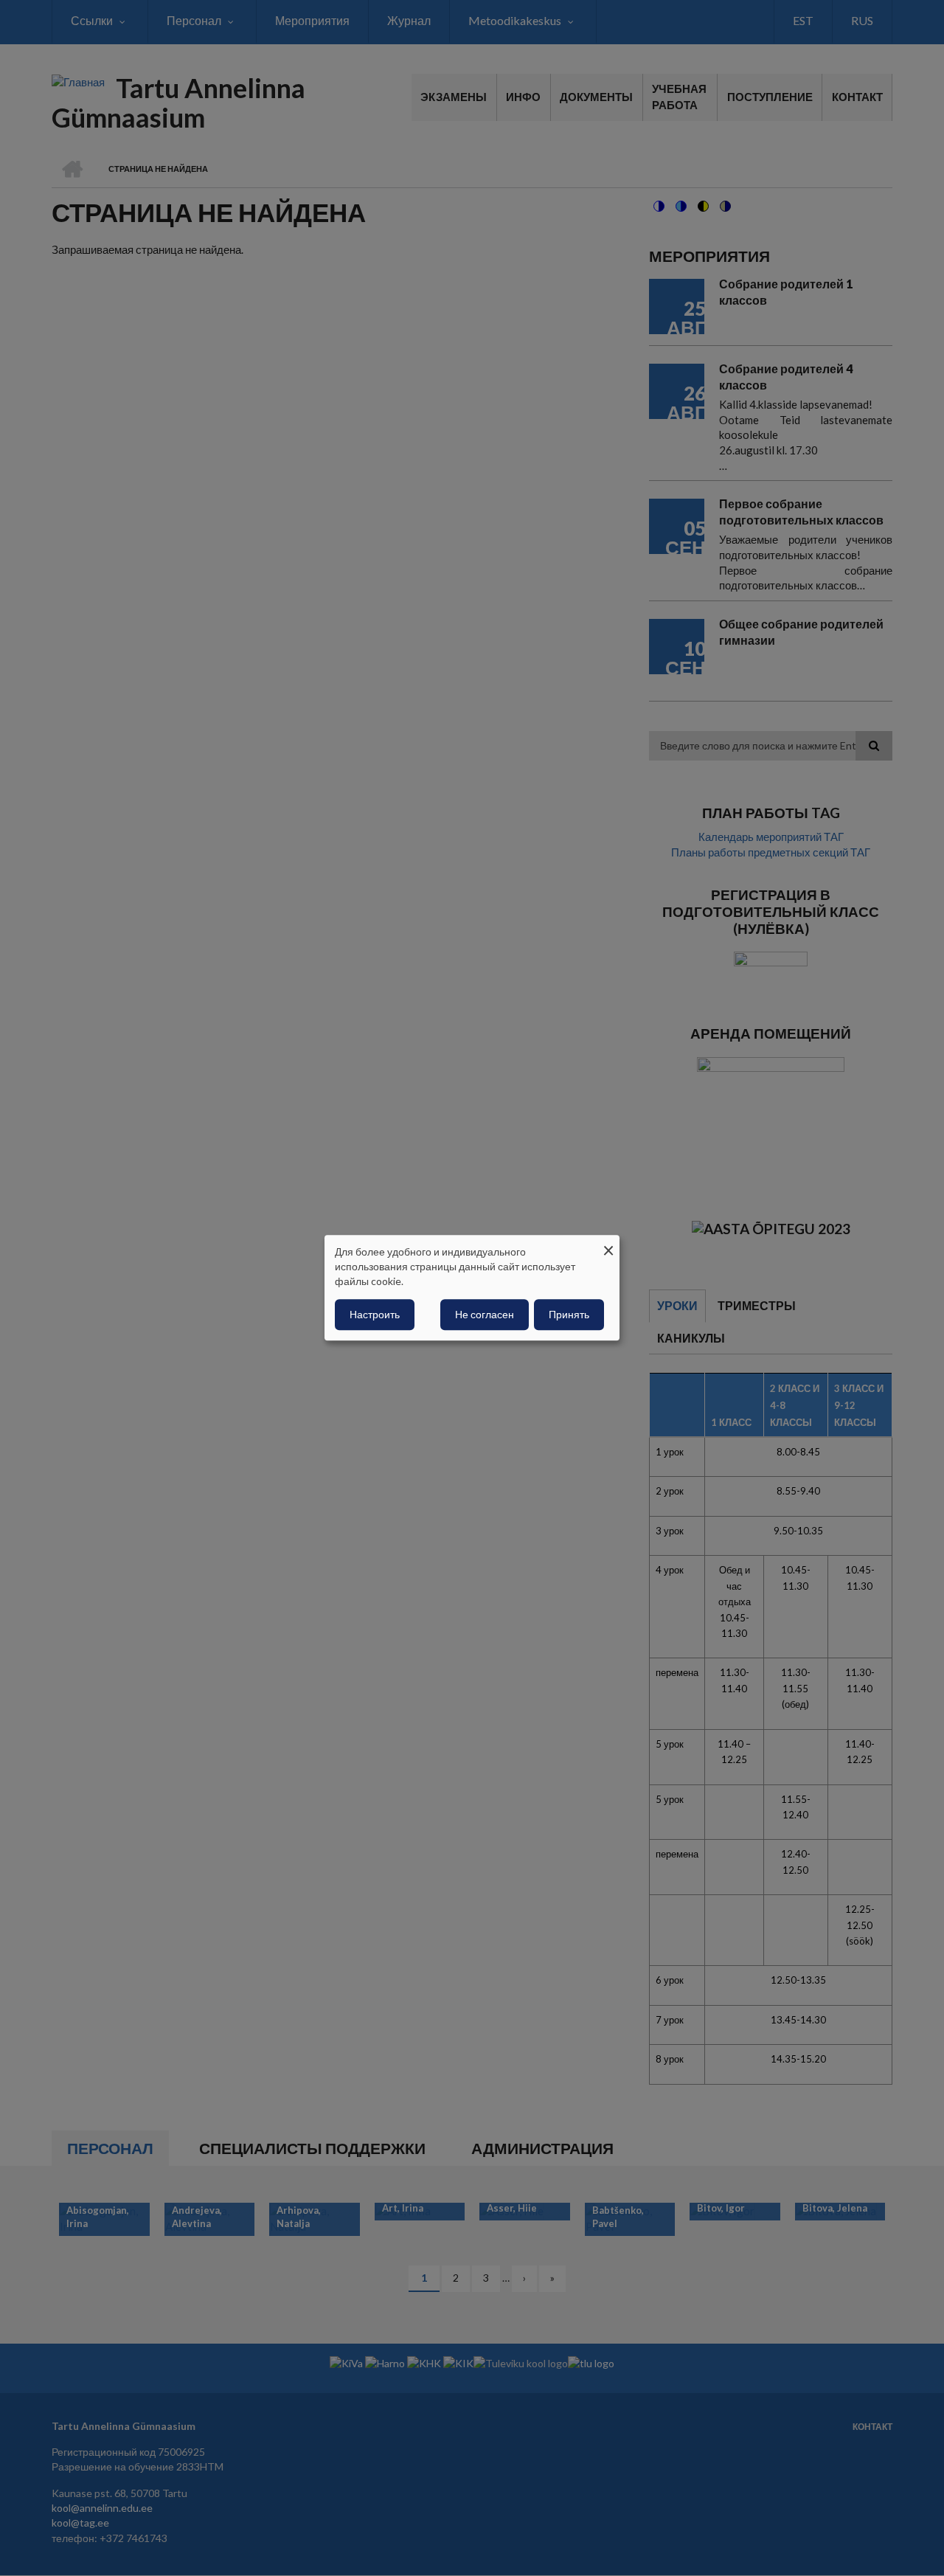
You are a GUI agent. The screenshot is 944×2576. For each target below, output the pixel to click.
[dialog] (472, 1288)
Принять (569, 1315)
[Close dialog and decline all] (608, 1244)
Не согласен (485, 1315)
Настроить (375, 1315)
